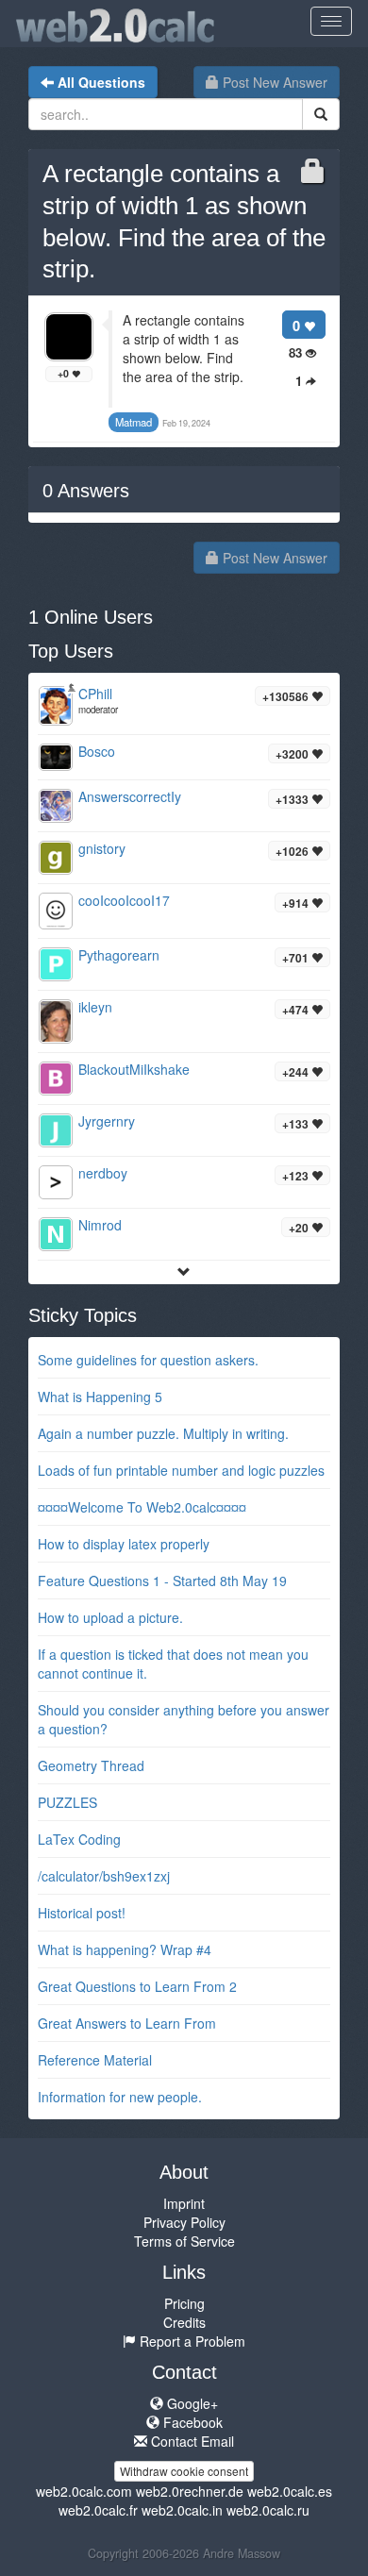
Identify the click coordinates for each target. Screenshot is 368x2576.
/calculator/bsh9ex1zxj (104, 1876)
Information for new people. (120, 2097)
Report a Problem (191, 2341)
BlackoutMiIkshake (134, 1069)
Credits (184, 2322)
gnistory (102, 848)
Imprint (184, 2203)
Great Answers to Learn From (127, 2023)
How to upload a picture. (110, 1617)
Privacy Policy (184, 2222)
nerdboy (103, 1173)
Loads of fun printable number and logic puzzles (181, 1470)
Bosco (97, 751)
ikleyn (95, 1007)
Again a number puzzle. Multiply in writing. (163, 1433)
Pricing (184, 2303)
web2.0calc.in (182, 2510)
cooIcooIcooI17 (124, 900)
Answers (86, 491)
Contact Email (191, 2441)
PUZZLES (67, 1802)
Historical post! (82, 1913)
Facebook (191, 2422)
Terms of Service (184, 2241)
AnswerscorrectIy (130, 796)
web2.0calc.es (290, 2491)
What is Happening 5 (100, 1397)
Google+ (191, 2403)
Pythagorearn (119, 955)
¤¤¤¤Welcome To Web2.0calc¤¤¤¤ (142, 1507)
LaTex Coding (79, 1839)
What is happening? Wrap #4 (125, 1949)
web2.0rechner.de (190, 2491)
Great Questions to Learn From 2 (137, 1986)
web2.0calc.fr (98, 2510)
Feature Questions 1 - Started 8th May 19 (162, 1581)
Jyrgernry (107, 1121)
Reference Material (95, 2060)
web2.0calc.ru (268, 2510)
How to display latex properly (124, 1544)
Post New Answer (273, 82)
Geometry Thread (91, 1765)
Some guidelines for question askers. (148, 1360)
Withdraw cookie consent (184, 2471)
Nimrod (100, 1225)
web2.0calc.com (84, 2491)
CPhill (95, 694)
